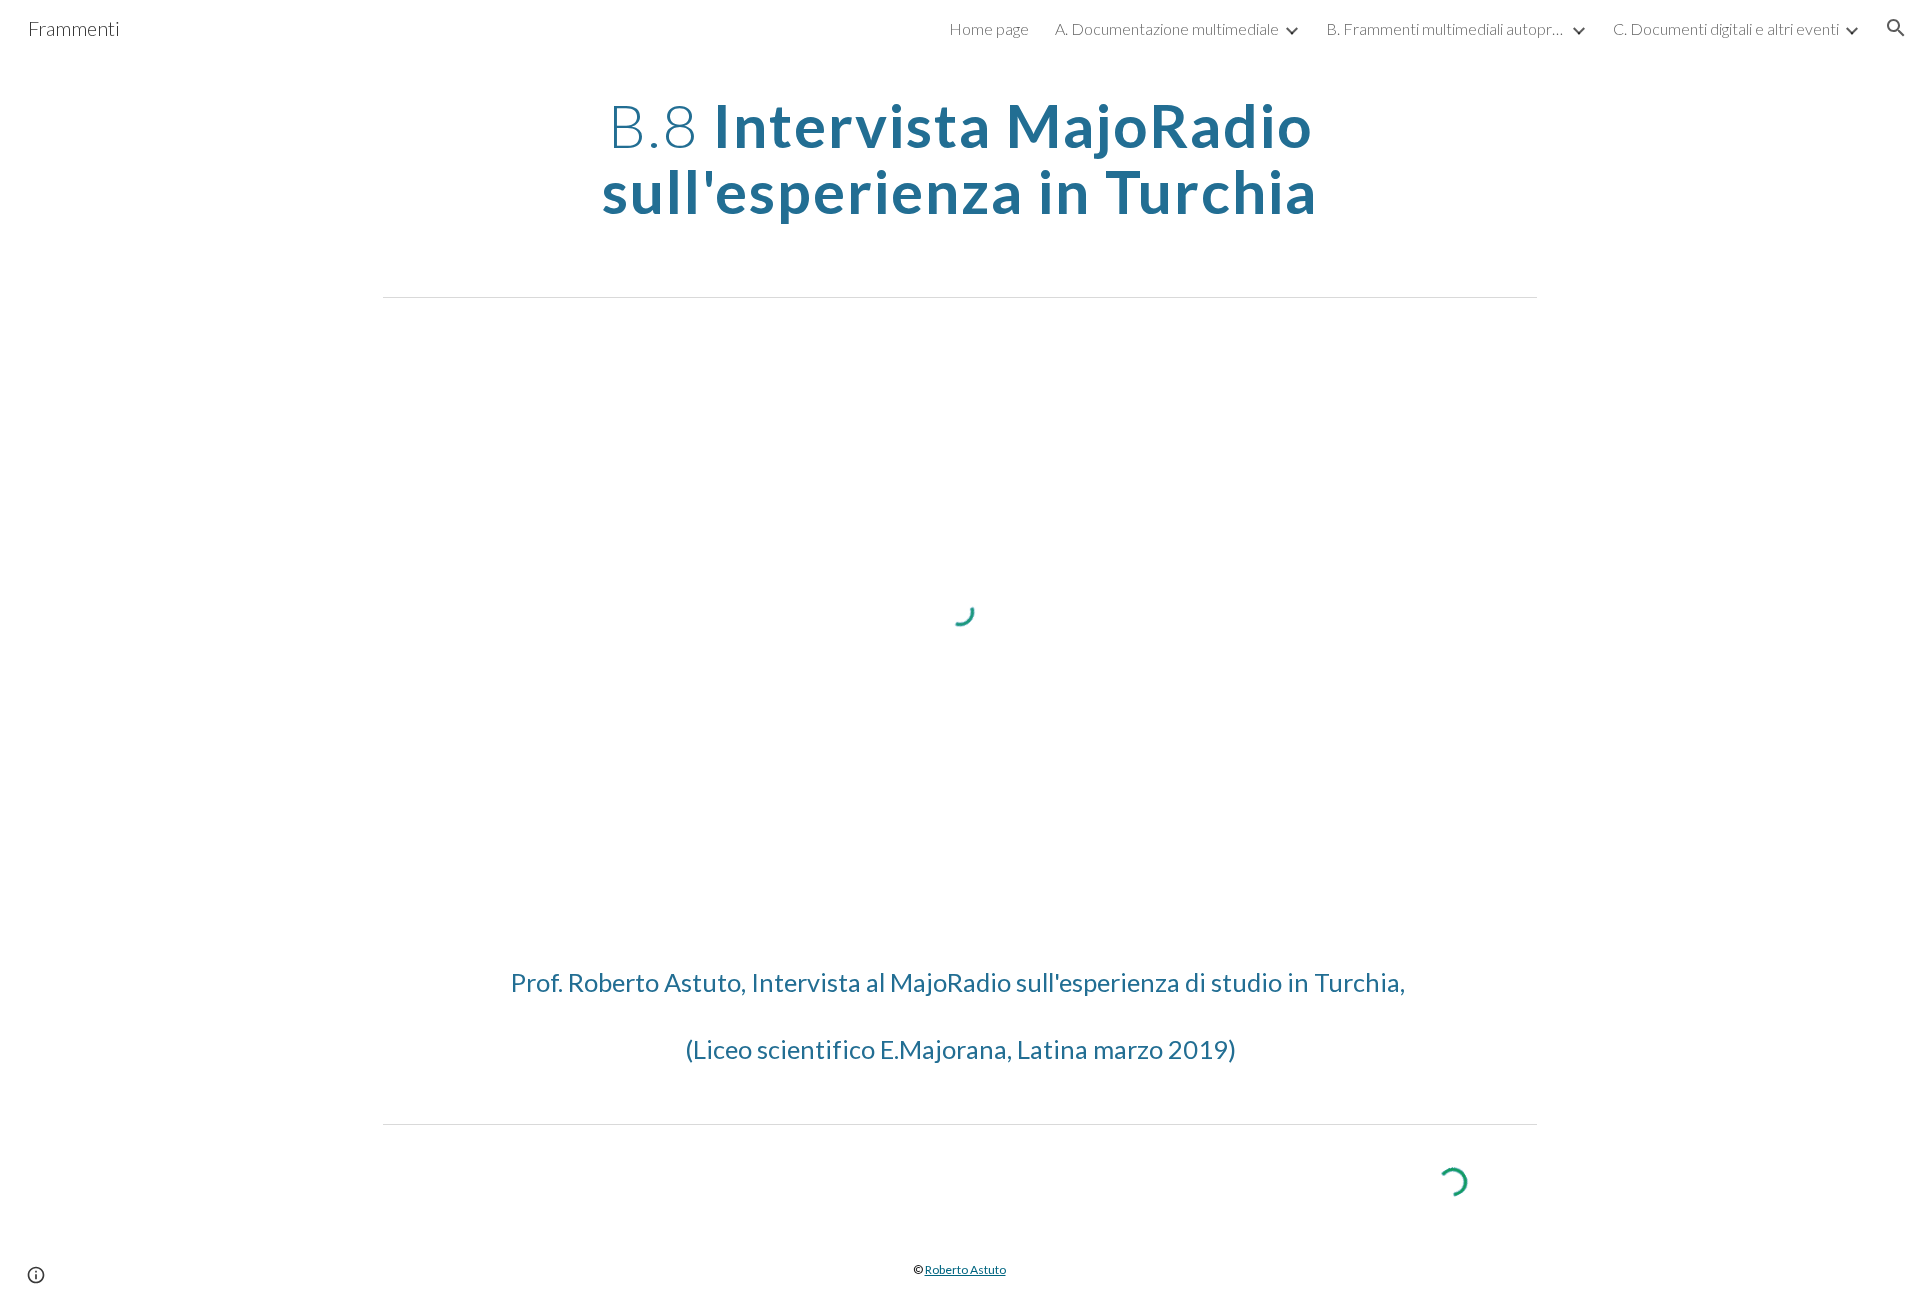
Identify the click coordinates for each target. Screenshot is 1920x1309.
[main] (960, 158)
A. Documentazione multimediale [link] (1167, 28)
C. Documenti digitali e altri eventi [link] (1726, 28)
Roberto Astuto (965, 1269)
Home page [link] (989, 28)
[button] (1896, 28)
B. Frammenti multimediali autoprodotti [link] (1446, 28)
